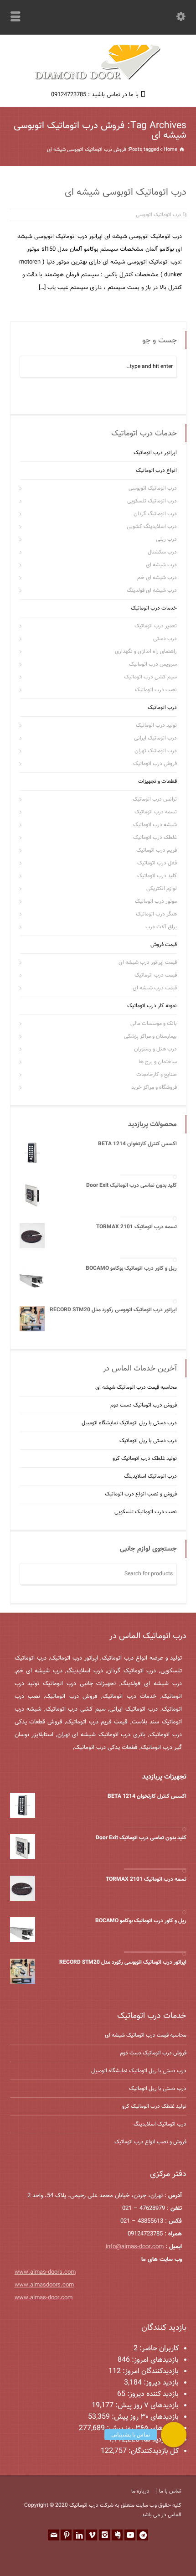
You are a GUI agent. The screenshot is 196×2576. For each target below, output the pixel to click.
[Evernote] (117, 2535)
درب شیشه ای (161, 565)
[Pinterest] (66, 2535)
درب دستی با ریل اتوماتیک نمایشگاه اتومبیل (129, 1423)
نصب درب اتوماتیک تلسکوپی (146, 1512)
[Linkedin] (79, 2535)
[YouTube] (130, 2535)
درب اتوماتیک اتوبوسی (158, 215)
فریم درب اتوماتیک (157, 850)
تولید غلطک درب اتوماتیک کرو (145, 1459)
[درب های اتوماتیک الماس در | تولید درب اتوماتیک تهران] (98, 79)
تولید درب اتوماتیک (156, 725)
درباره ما (140, 2491)
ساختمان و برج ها (158, 1062)
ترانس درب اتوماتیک (155, 799)
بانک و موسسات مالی (154, 1024)
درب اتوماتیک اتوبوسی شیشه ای (126, 192)
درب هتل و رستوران (155, 1049)
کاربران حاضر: (158, 2349)
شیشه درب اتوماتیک (155, 825)
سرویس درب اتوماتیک (153, 664)
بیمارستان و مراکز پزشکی (150, 1036)
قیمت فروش (164, 945)
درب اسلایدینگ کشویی (152, 527)
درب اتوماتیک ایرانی (155, 738)
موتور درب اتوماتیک (156, 901)
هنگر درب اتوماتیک (156, 914)
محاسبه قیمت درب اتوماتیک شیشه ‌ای (136, 1387)
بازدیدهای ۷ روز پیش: (146, 2406)
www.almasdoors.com (44, 2285)
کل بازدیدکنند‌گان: (153, 2451)
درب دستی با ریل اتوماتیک (148, 1441)
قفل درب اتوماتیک (157, 863)
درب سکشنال (162, 552)
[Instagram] (104, 2535)
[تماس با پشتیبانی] (174, 2435)
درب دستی (165, 639)
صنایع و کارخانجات (157, 1075)
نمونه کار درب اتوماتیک (152, 1006)
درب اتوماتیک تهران (156, 751)
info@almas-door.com (135, 2247)
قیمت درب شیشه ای (155, 988)
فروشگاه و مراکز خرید (154, 1087)
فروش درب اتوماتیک (155, 764)
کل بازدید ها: (159, 2440)
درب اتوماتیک (162, 708)
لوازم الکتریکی (162, 889)
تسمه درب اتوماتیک (156, 812)
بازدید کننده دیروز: (152, 2394)
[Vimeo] (92, 2535)
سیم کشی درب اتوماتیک (150, 677)
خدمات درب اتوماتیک (154, 608)
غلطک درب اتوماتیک (155, 838)
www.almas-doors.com (45, 2272)
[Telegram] (143, 2535)
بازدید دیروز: (160, 2383)
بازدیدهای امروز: (154, 2360)
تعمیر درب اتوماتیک (156, 626)
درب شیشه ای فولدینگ (152, 590)
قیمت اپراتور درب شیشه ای (148, 962)
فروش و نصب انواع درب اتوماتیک (141, 1494)
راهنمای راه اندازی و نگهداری (146, 652)
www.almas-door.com (44, 2298)
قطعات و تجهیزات (157, 781)
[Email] (53, 2535)
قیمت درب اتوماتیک (156, 975)
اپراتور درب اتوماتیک (155, 453)
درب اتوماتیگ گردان (155, 514)
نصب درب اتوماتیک (156, 690)
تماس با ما (170, 2491)
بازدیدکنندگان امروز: (150, 2372)
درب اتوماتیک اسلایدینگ (150, 1476)
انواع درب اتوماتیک (156, 471)
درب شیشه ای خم (157, 578)
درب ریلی (166, 539)
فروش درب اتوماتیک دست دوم (144, 1405)
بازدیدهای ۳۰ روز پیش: (144, 2417)
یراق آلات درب (161, 927)
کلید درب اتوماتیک (157, 876)
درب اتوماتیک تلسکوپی (152, 501)
